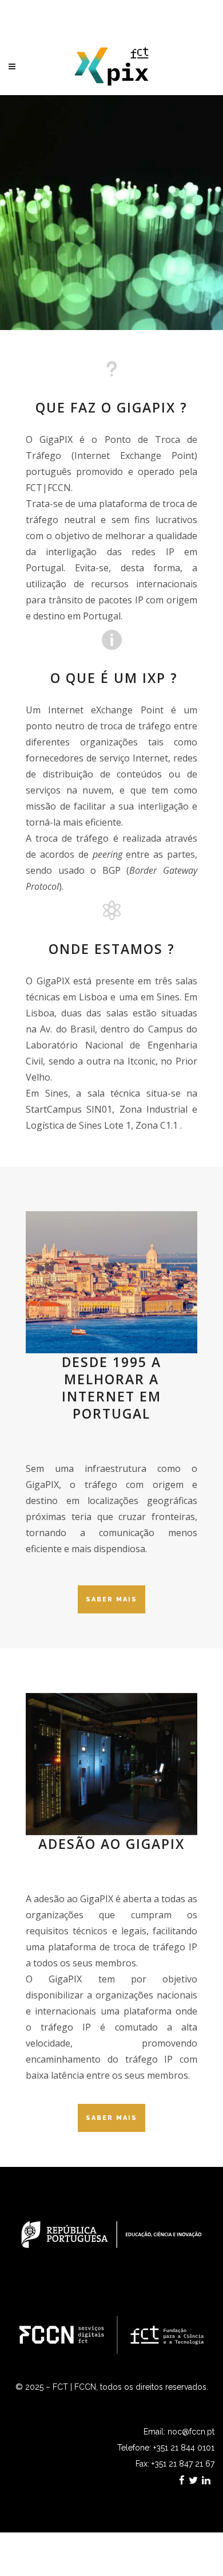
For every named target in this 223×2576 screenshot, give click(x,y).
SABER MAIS (111, 1599)
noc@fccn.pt (191, 2432)
